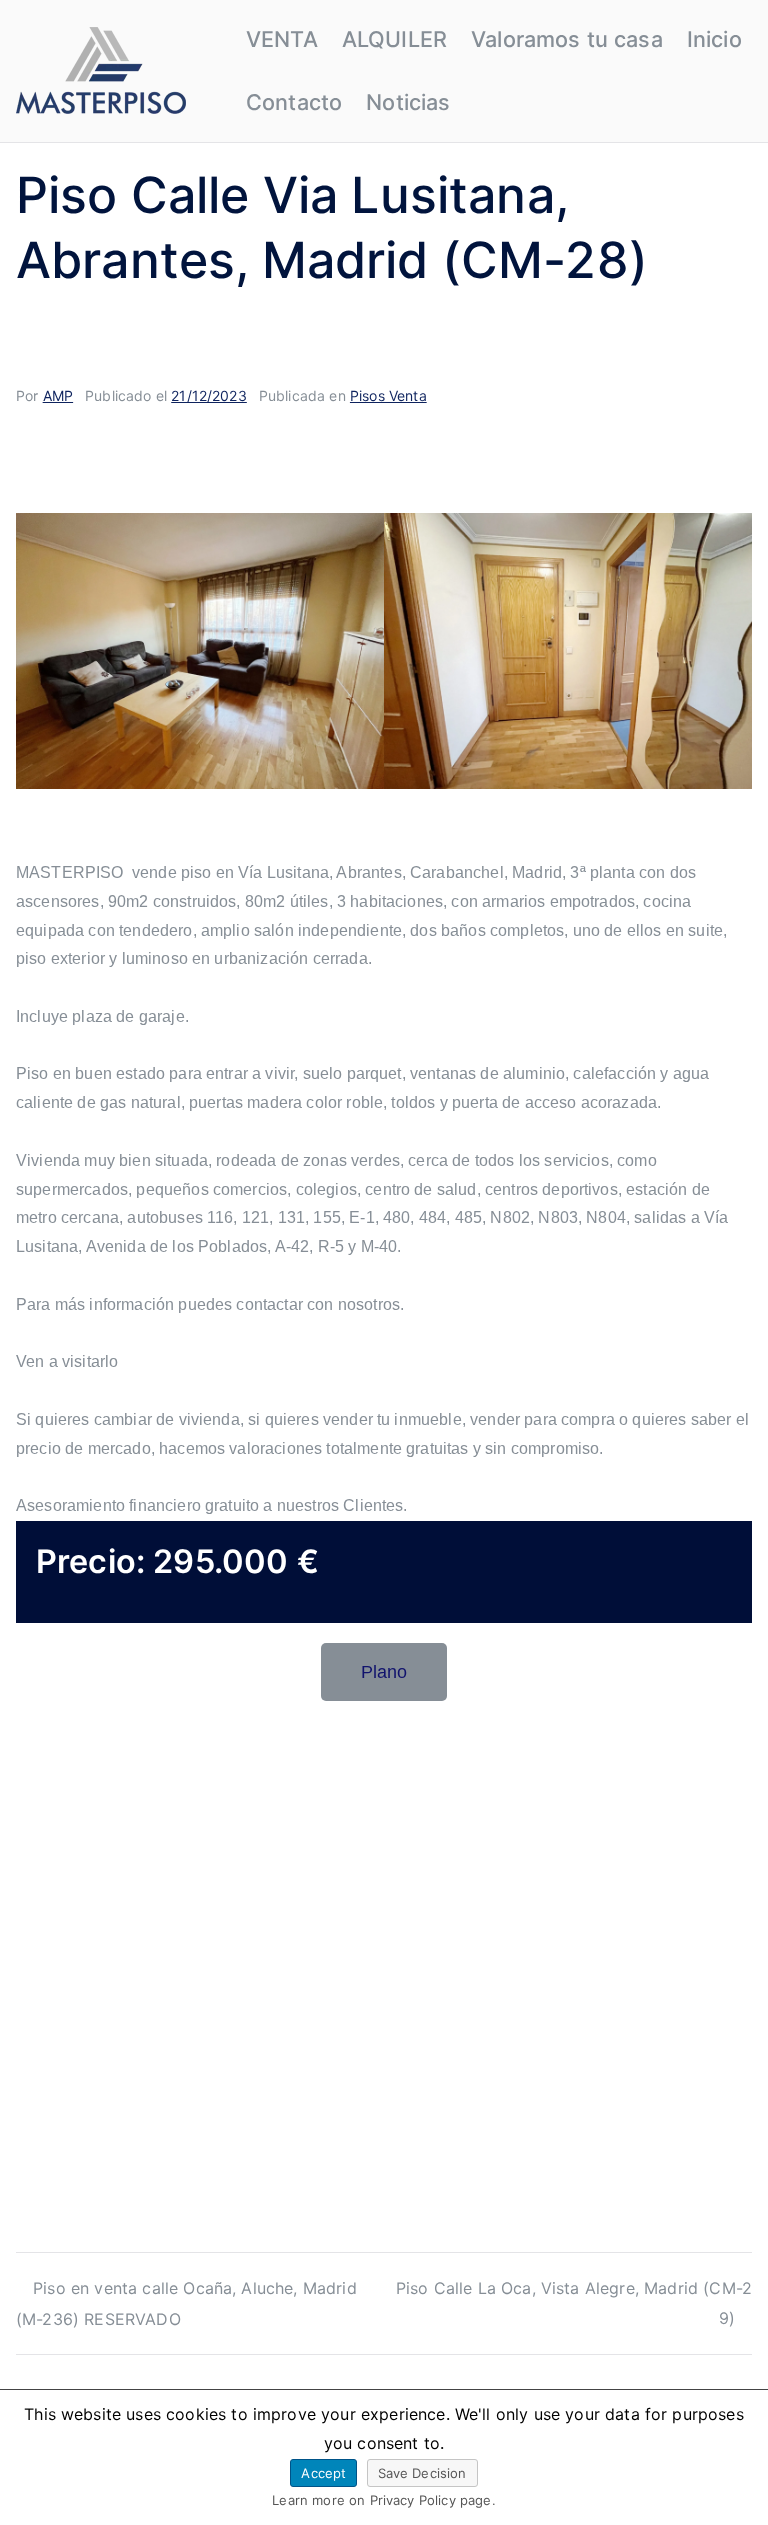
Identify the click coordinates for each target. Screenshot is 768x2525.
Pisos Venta (388, 395)
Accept (323, 2473)
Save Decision (422, 2473)
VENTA (282, 39)
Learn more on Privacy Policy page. (383, 2500)
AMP (58, 395)
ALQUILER (394, 39)
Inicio (714, 39)
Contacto (294, 102)
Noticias (408, 102)
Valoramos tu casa (567, 39)
